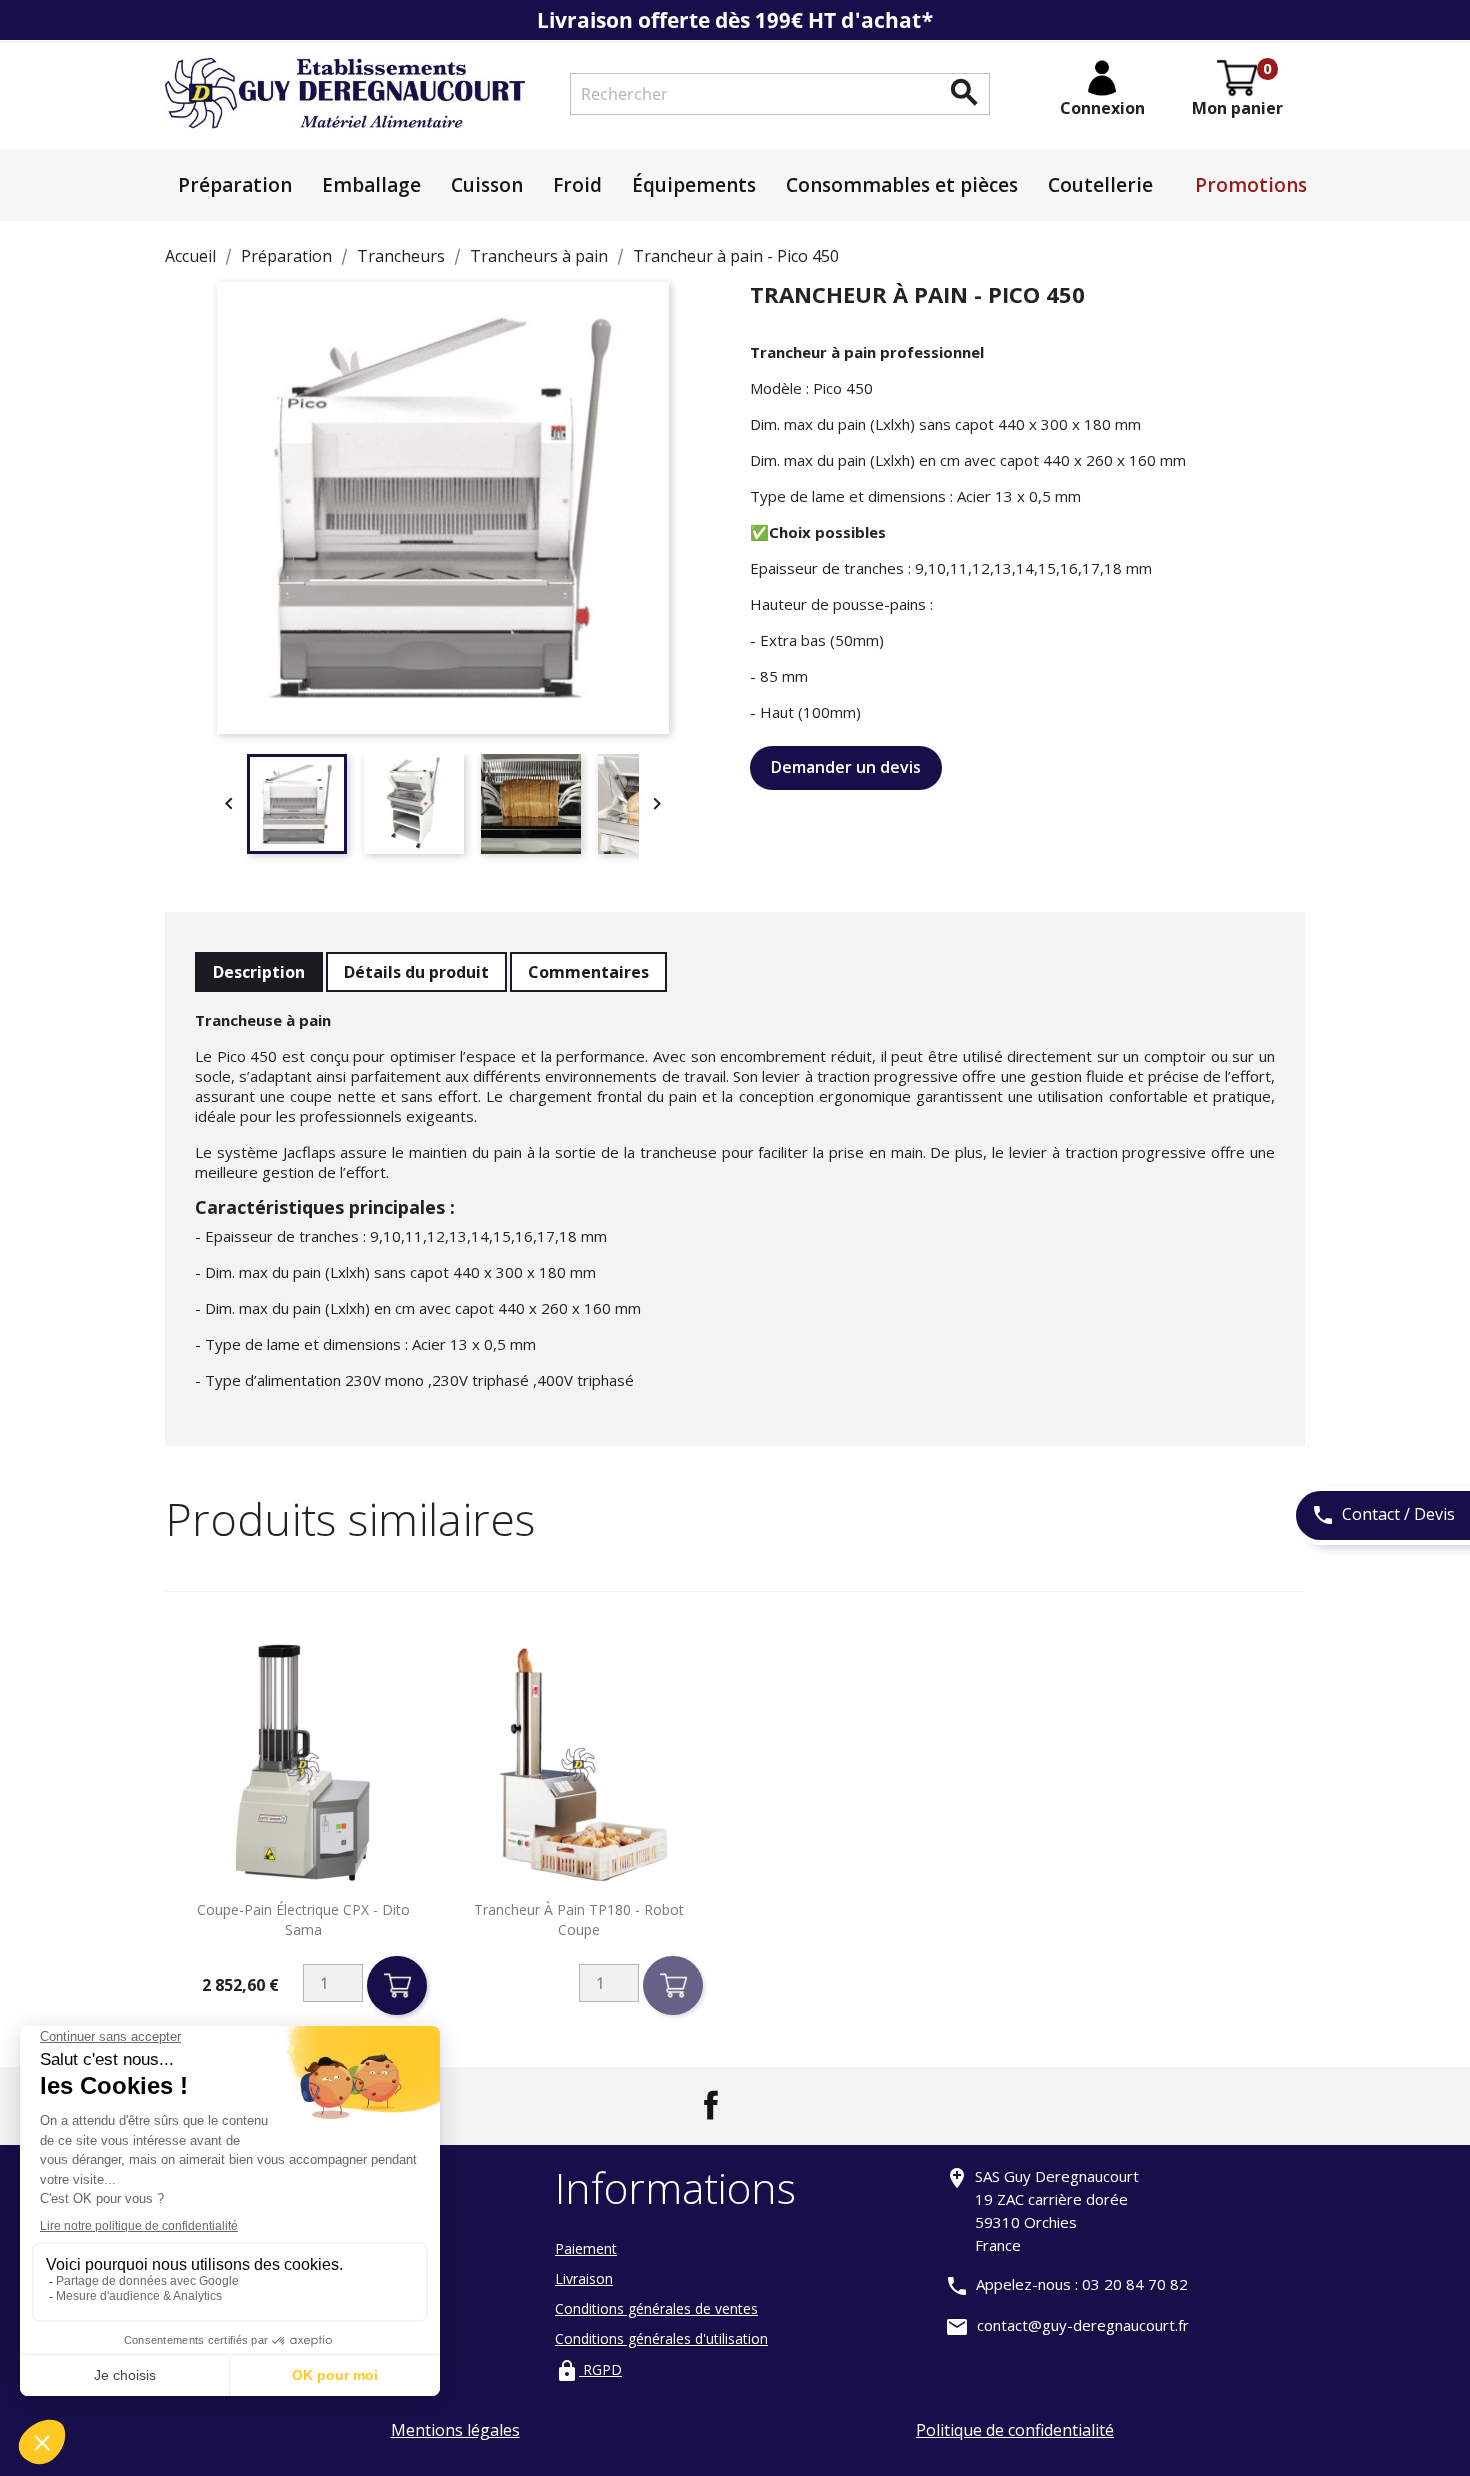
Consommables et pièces (902, 185)
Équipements (694, 185)
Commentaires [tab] (588, 972)
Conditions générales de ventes (656, 2308)
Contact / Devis (1383, 1514)
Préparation (235, 185)
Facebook (711, 2105)
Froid (577, 185)
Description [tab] (259, 972)
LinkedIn (759, 2105)
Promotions (1251, 185)
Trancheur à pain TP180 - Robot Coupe (579, 1919)
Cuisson (487, 185)
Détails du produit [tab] (416, 972)
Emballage (371, 185)
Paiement (586, 2248)
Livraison (584, 2278)
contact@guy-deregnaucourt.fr (1083, 2325)
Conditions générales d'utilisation (661, 2338)
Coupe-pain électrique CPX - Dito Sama (303, 1919)
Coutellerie (1100, 185)
